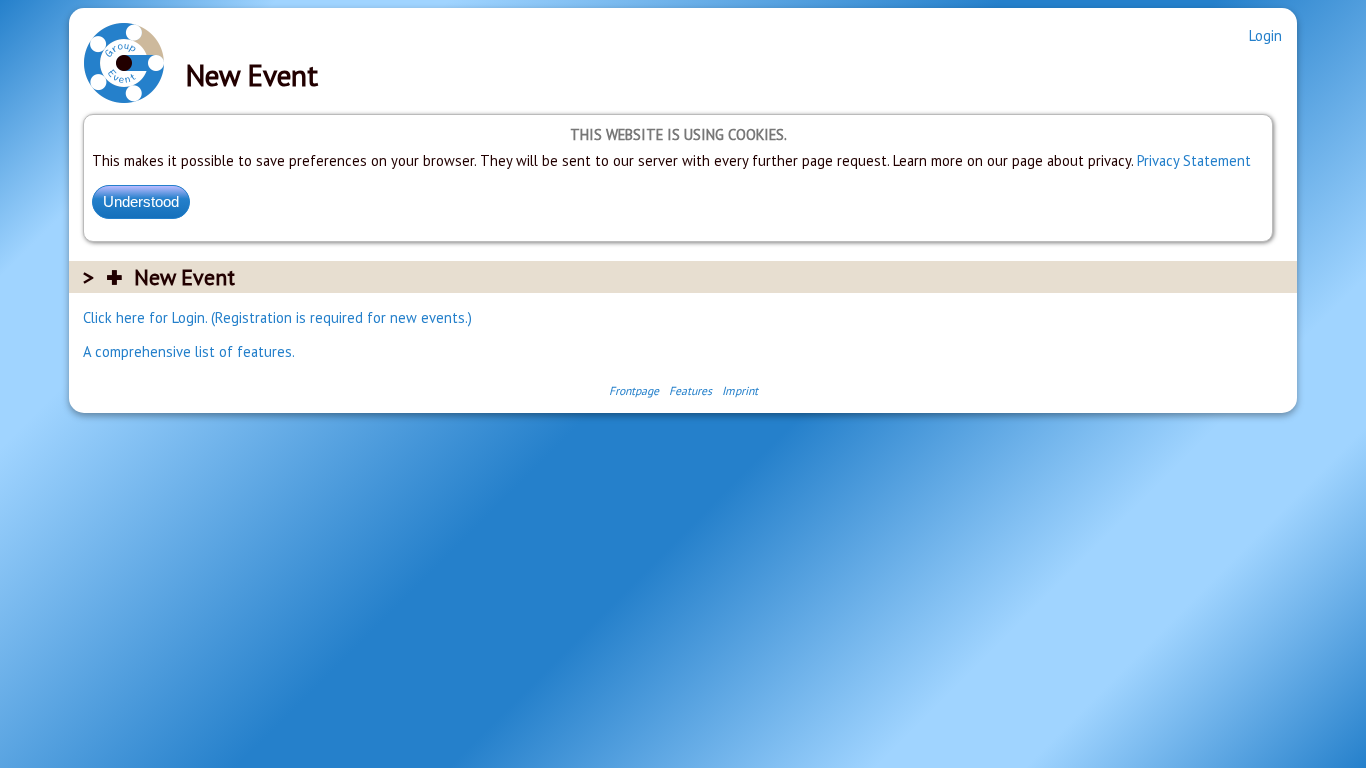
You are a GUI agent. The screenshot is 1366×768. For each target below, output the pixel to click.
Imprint (740, 390)
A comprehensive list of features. (189, 351)
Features (690, 390)
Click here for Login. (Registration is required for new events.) (277, 317)
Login (1265, 35)
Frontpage (634, 390)
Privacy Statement (1194, 160)
